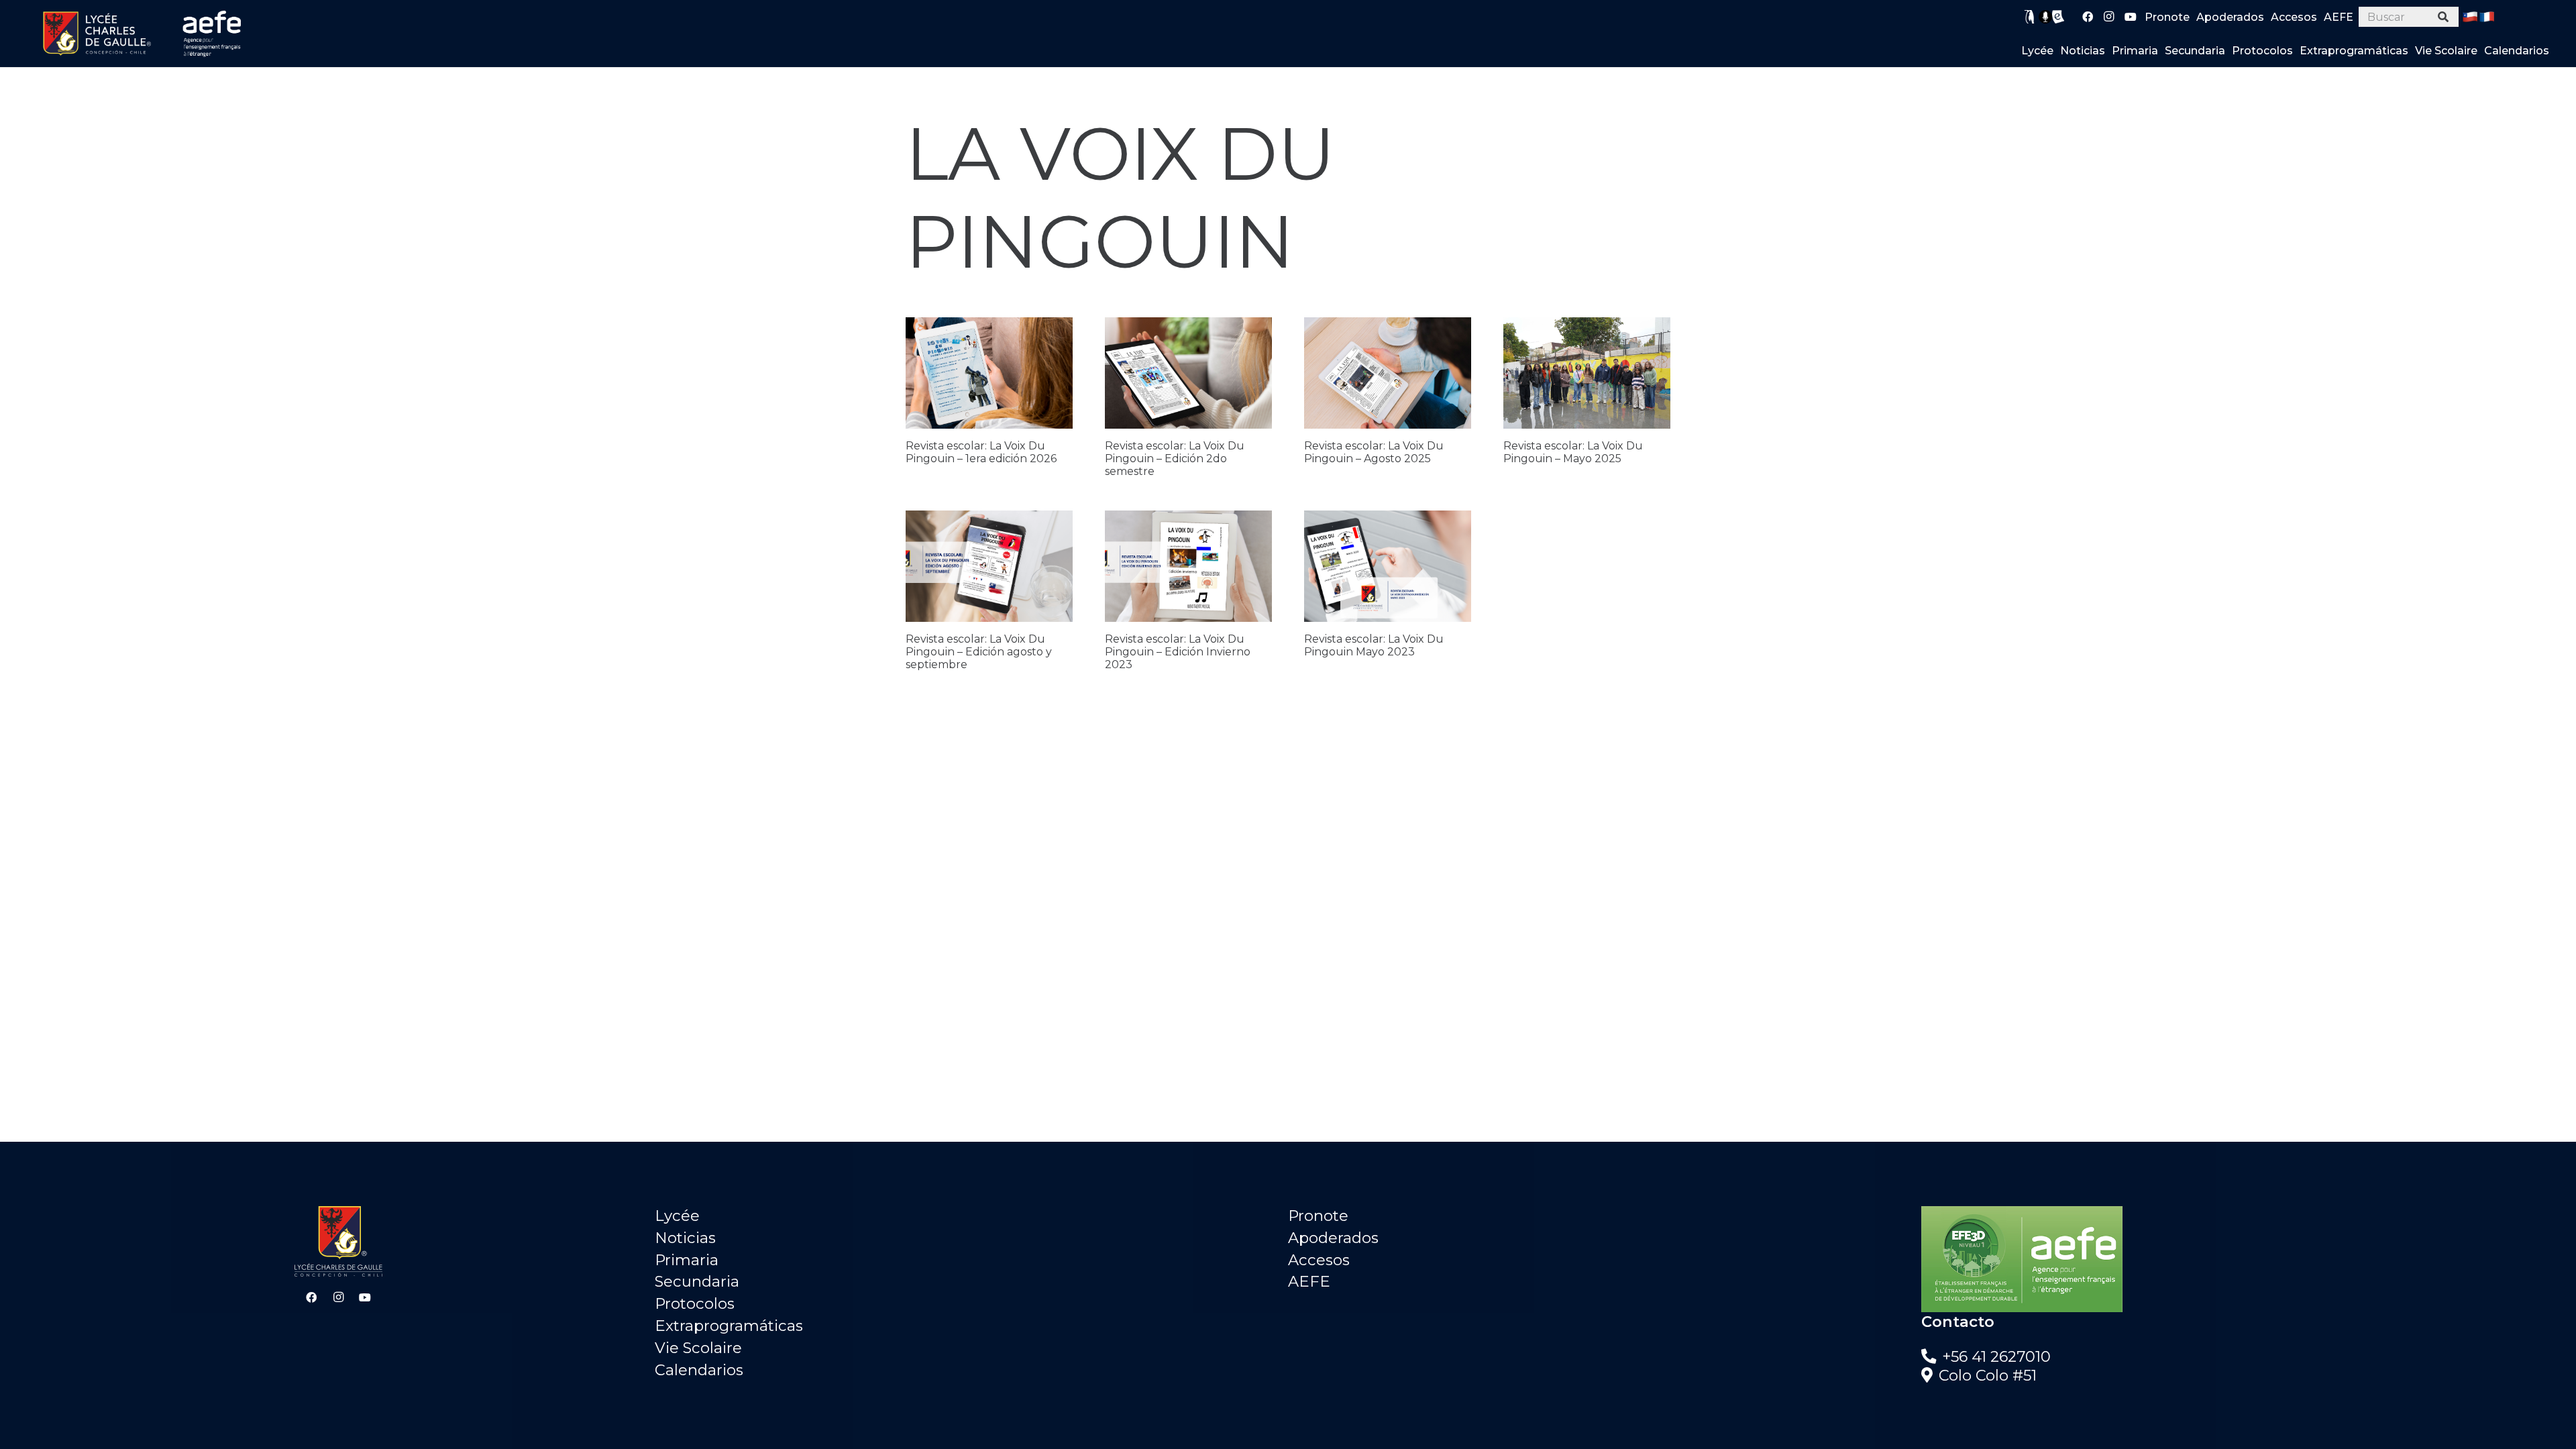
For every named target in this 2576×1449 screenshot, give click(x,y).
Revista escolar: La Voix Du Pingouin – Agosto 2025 (1374, 452)
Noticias (685, 1238)
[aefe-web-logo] (213, 34)
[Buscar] (2444, 17)
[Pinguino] (2030, 17)
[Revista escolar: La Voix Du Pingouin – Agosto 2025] (1388, 373)
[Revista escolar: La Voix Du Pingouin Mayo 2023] (1388, 566)
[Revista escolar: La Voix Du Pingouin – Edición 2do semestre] (1188, 373)
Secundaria (697, 1281)
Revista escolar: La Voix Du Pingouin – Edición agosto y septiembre (979, 652)
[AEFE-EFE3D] (2238, 1259)
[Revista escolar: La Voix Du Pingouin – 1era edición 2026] (989, 373)
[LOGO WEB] (97, 34)
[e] (2058, 17)
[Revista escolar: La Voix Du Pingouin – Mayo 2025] (1587, 373)
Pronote (1318, 1216)
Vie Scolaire (698, 1348)
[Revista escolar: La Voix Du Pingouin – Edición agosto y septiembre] (989, 566)
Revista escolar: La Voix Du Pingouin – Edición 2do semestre (1175, 459)
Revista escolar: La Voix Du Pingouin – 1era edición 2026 (981, 452)
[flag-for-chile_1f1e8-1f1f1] (2470, 17)
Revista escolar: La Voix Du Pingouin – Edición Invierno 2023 (1178, 652)
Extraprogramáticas (729, 1326)
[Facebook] (2088, 17)
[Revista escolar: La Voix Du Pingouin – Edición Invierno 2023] (1188, 566)
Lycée (677, 1216)
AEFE (1309, 1281)
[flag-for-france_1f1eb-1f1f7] (2487, 17)
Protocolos (695, 1303)
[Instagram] (2109, 17)
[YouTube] (2131, 17)
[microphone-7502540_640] (2045, 17)
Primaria (687, 1260)
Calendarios (699, 1370)
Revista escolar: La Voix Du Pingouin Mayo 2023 (1374, 645)
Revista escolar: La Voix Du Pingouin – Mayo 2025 (1573, 452)
